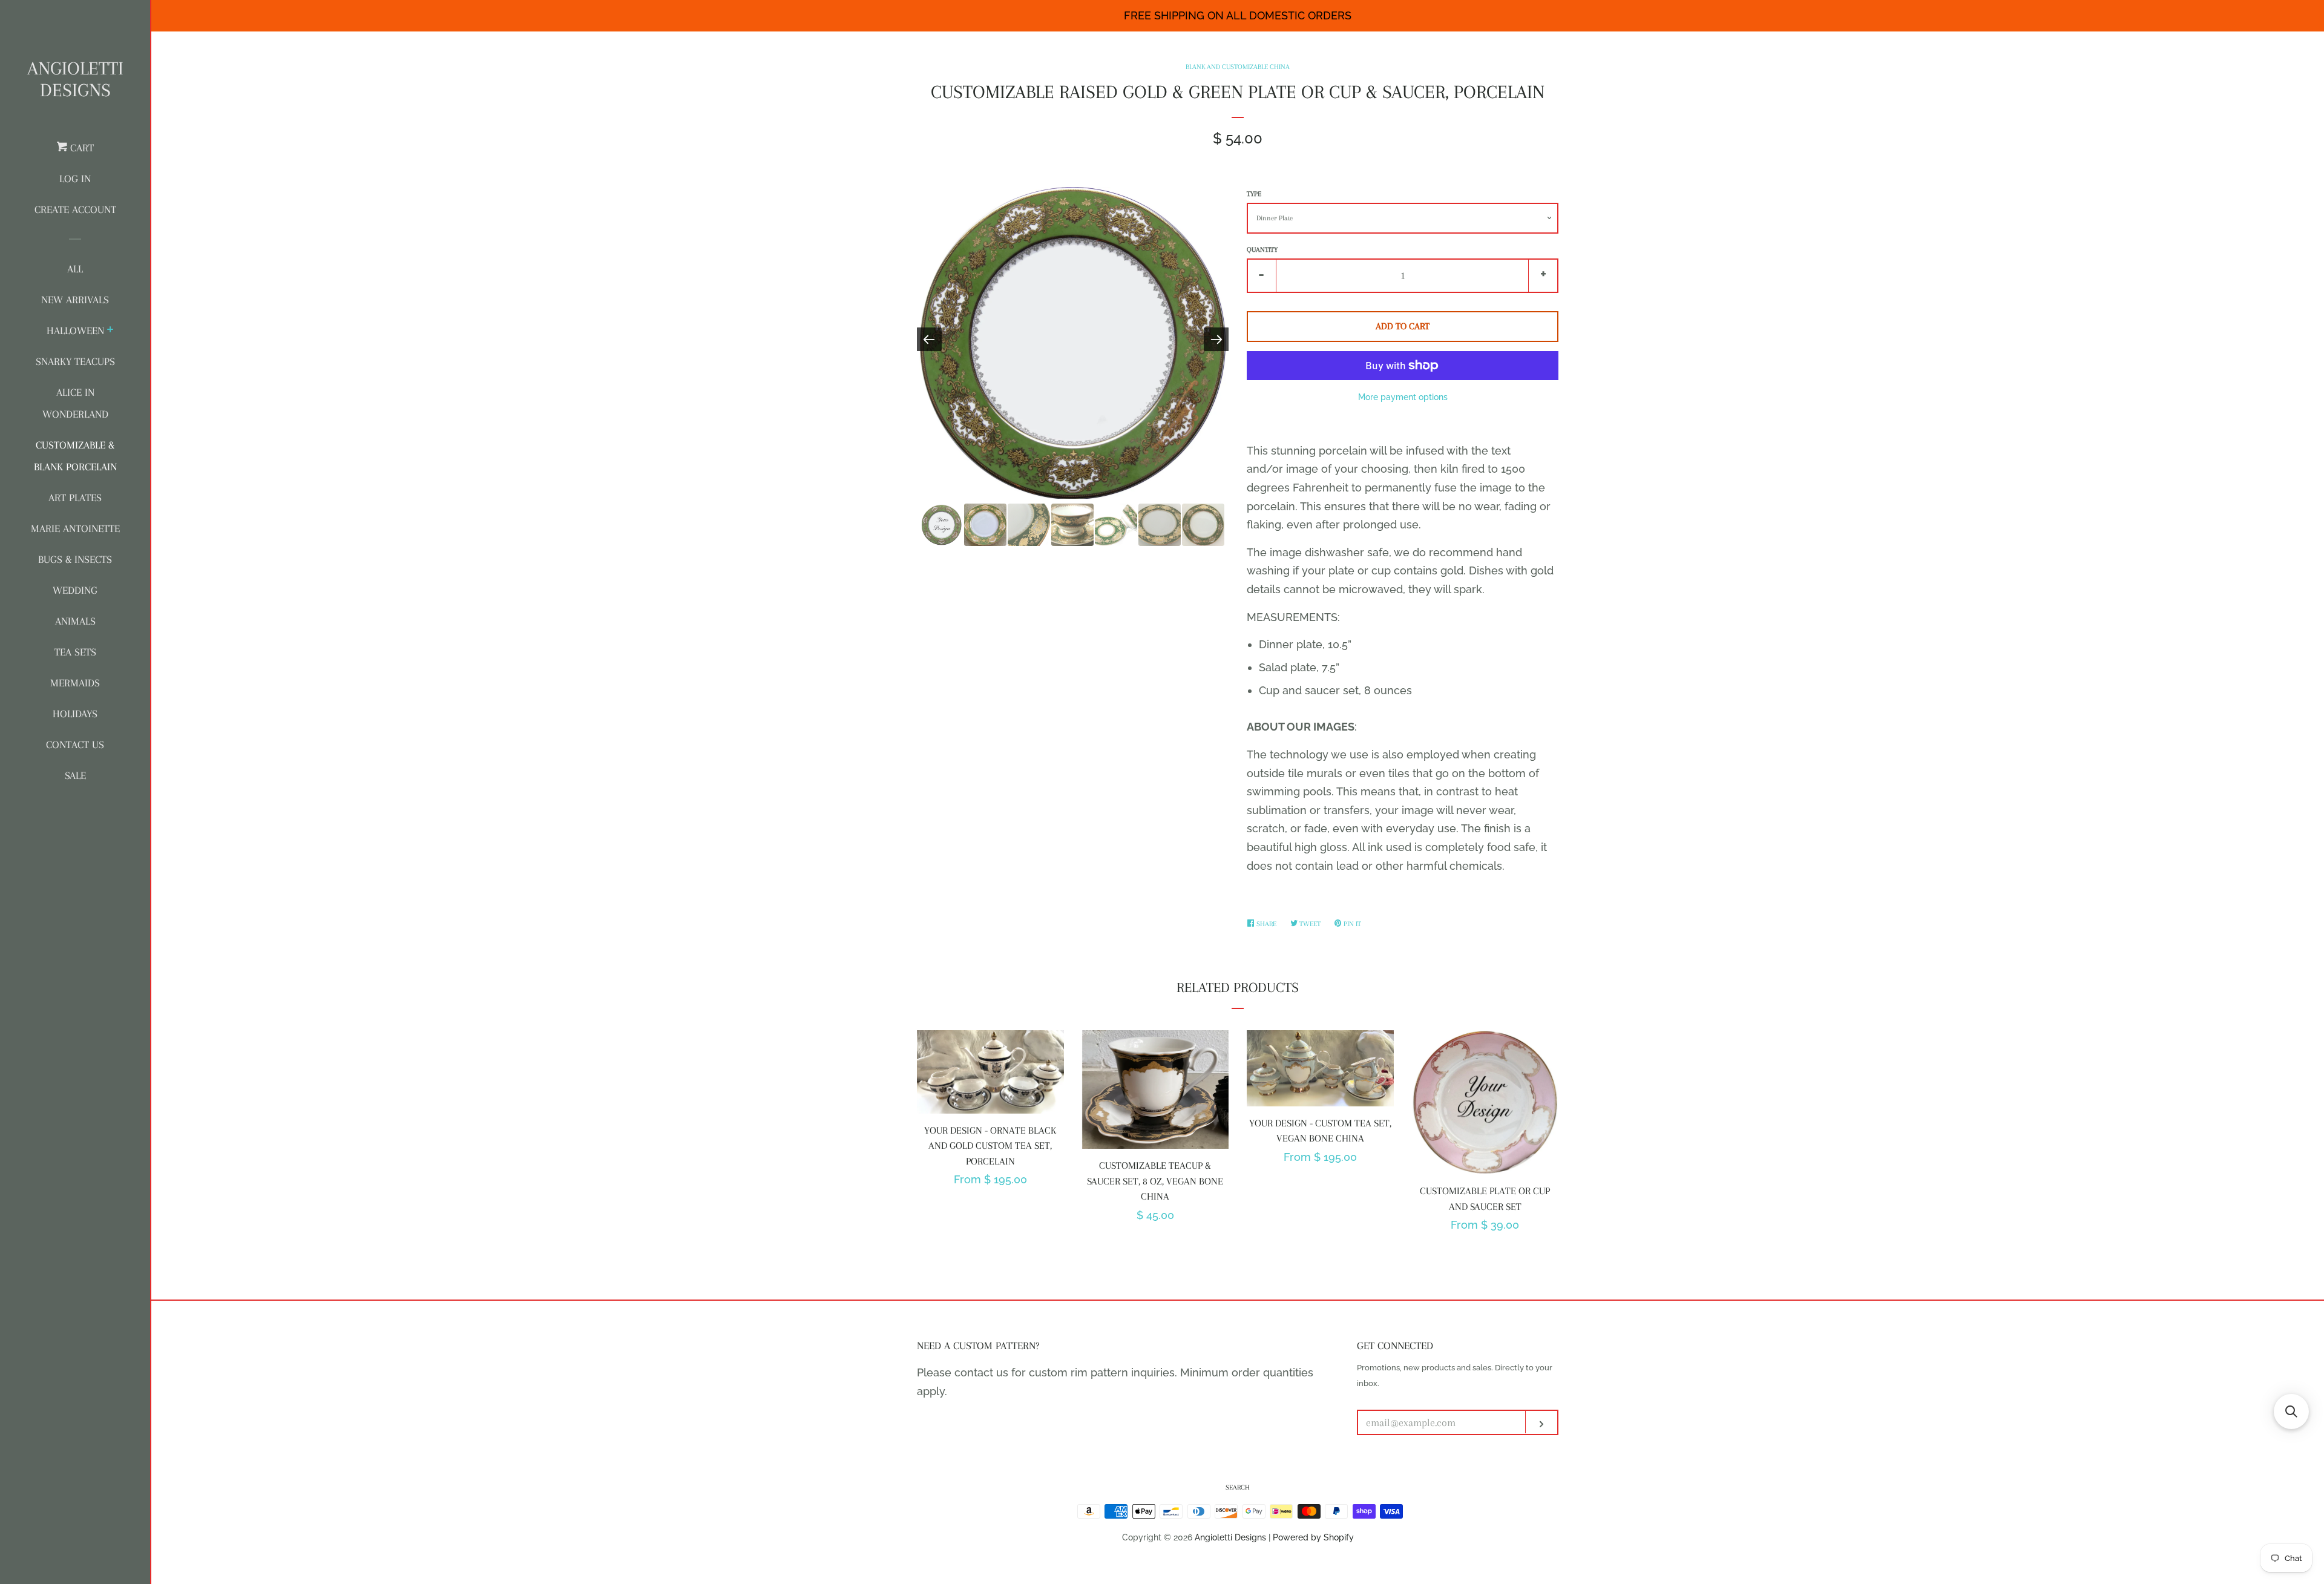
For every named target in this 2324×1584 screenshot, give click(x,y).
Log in (75, 179)
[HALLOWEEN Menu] (110, 331)
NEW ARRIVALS (75, 300)
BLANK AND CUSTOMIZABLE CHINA (1238, 67)
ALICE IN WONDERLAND (75, 403)
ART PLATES (75, 498)
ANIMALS (75, 621)
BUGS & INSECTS (75, 559)
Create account (75, 209)
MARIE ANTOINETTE (75, 528)
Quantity (1262, 250)
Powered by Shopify (1313, 1537)
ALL (75, 269)
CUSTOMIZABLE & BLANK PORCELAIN (75, 456)
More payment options (1403, 397)
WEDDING (75, 590)
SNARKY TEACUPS (75, 361)
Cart (80, 148)
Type (1254, 194)
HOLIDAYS (75, 714)
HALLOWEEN (75, 330)
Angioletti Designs (75, 79)
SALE (75, 775)
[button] (2291, 1411)
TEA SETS (75, 652)
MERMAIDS (75, 683)
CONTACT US (75, 744)
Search (1238, 1487)
